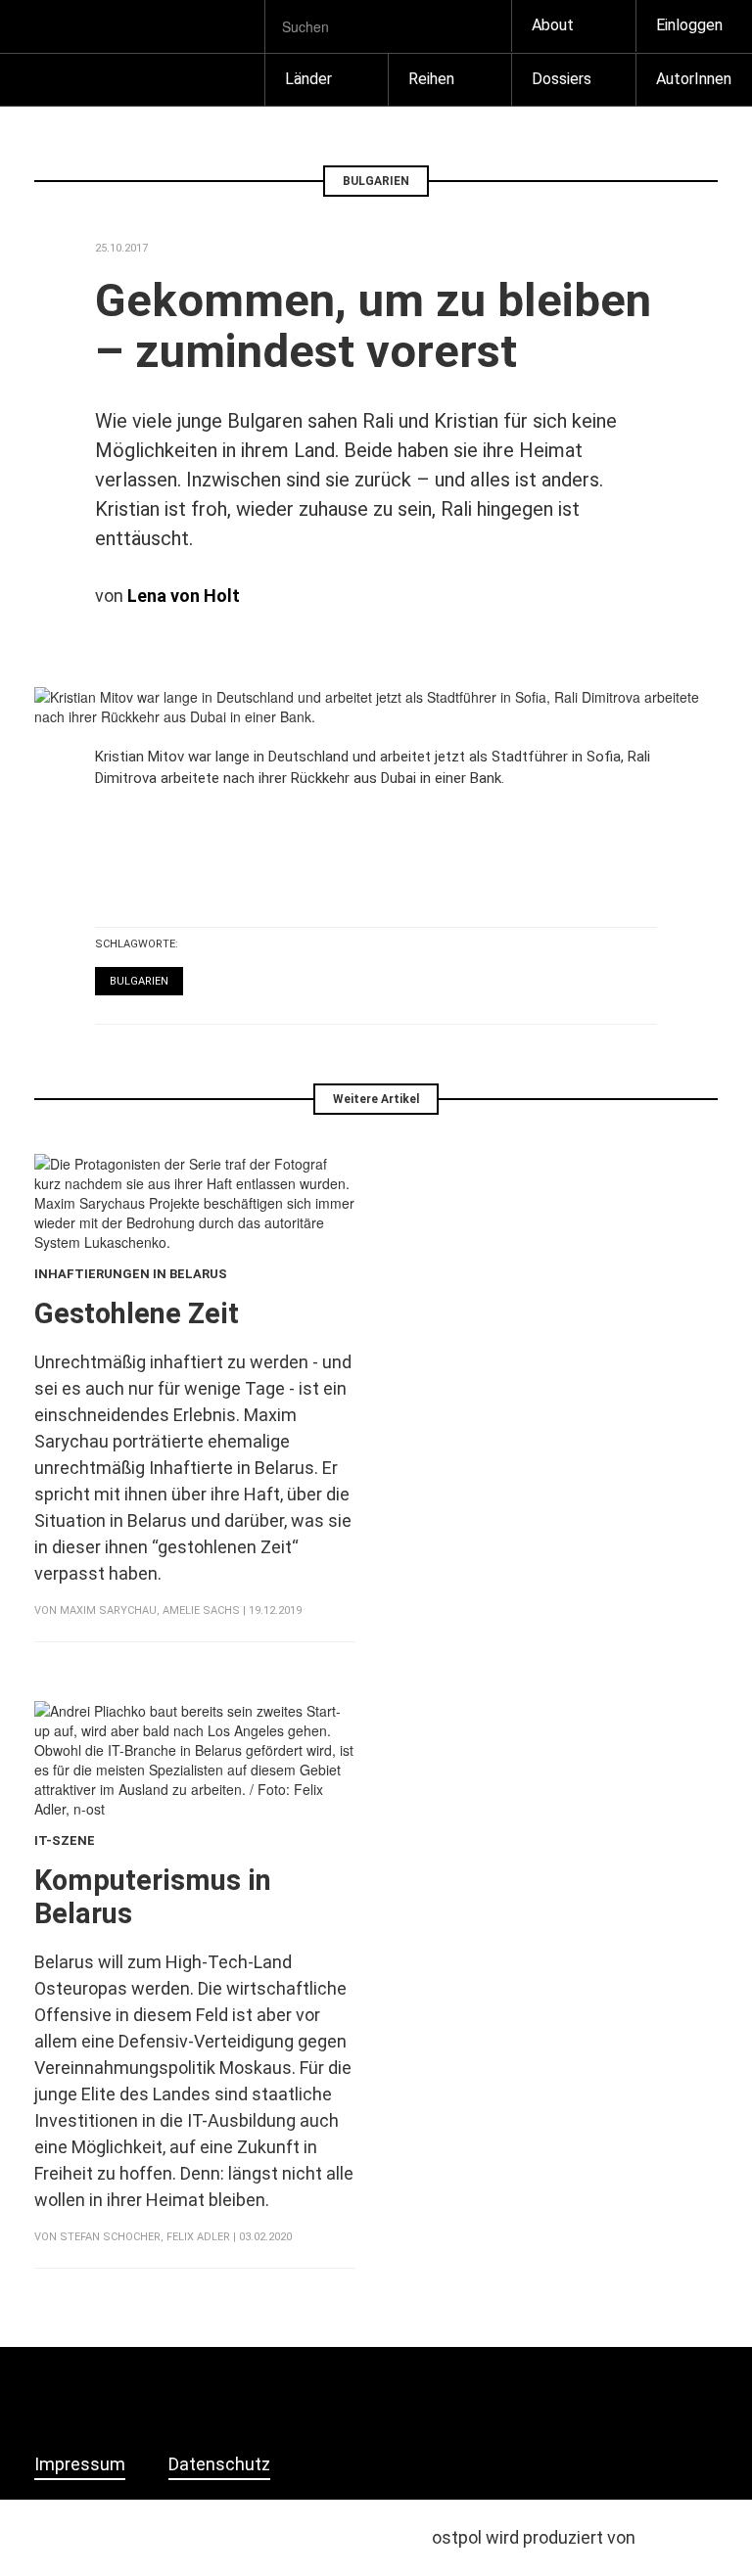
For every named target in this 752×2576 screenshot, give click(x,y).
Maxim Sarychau (108, 1610)
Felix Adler (198, 2237)
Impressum (80, 2464)
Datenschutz (219, 2464)
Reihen (431, 79)
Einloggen (689, 25)
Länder (308, 79)
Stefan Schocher (110, 2237)
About (553, 25)
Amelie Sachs (201, 1610)
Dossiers (562, 79)
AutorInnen (694, 79)
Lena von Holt (184, 596)
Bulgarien (139, 981)
